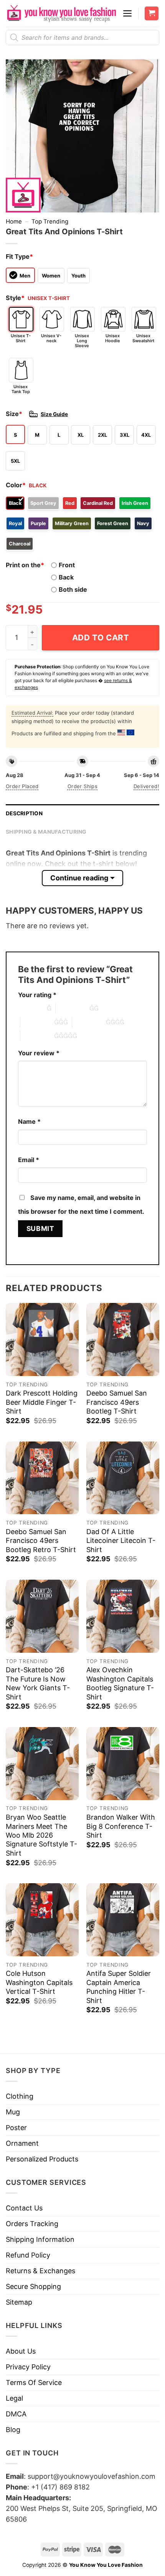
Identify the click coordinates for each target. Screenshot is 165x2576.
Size (14, 414)
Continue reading (79, 878)
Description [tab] (24, 813)
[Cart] (152, 14)
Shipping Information (40, 2239)
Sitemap (19, 2302)
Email (29, 1160)
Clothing (20, 2096)
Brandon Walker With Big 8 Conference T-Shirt (121, 1826)
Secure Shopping (33, 2286)
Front (67, 565)
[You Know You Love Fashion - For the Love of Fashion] (61, 13)
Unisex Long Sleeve (82, 341)
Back (66, 577)
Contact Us (24, 2208)
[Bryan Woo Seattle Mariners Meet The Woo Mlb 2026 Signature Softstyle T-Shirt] (42, 1763)
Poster (16, 2128)
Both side (73, 589)
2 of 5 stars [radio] (73, 1008)
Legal (14, 2398)
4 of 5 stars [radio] (89, 1022)
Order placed (22, 786)
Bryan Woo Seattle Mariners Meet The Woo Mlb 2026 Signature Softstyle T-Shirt (41, 1835)
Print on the (25, 565)
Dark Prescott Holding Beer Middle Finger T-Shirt (42, 1402)
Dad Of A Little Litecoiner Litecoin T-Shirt (121, 1541)
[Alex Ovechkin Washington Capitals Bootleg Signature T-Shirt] (123, 1616)
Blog (13, 2430)
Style (15, 298)
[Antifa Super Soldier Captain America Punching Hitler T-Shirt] (123, 1920)
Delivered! (146, 786)
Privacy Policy (28, 2367)
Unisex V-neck (51, 338)
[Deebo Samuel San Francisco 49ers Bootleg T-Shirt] (123, 1339)
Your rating (37, 995)
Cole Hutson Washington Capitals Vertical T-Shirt (39, 1982)
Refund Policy (28, 2255)
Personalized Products (42, 2159)
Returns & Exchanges (40, 2271)
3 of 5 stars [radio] (37, 1022)
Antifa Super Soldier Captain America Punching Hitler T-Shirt (119, 1987)
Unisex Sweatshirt (143, 338)
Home (14, 221)
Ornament (22, 2143)
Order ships (82, 786)
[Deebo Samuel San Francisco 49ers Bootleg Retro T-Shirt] (42, 1478)
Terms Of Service (34, 2383)
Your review (39, 1053)
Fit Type (19, 256)
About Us (21, 2351)
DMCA (16, 2414)
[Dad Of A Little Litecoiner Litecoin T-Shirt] (123, 1478)
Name (29, 1121)
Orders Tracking (32, 2224)
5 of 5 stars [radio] (37, 1036)
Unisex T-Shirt (21, 338)
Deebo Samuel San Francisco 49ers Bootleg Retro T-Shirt (41, 1541)
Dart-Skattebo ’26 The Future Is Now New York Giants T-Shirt (38, 1683)
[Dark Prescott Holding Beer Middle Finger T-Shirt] (42, 1339)
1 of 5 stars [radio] (31, 1008)
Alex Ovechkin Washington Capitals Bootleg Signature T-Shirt (120, 1683)
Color (16, 485)
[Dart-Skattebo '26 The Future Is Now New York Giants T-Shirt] (42, 1616)
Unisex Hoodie (113, 338)
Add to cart (101, 637)
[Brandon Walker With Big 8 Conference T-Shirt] (123, 1763)
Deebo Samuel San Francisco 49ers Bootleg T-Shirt (117, 1402)
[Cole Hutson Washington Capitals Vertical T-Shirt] (42, 1920)
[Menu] (127, 13)
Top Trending (50, 221)
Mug (13, 2112)
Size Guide (54, 414)
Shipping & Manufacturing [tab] (46, 832)
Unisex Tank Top (21, 389)
